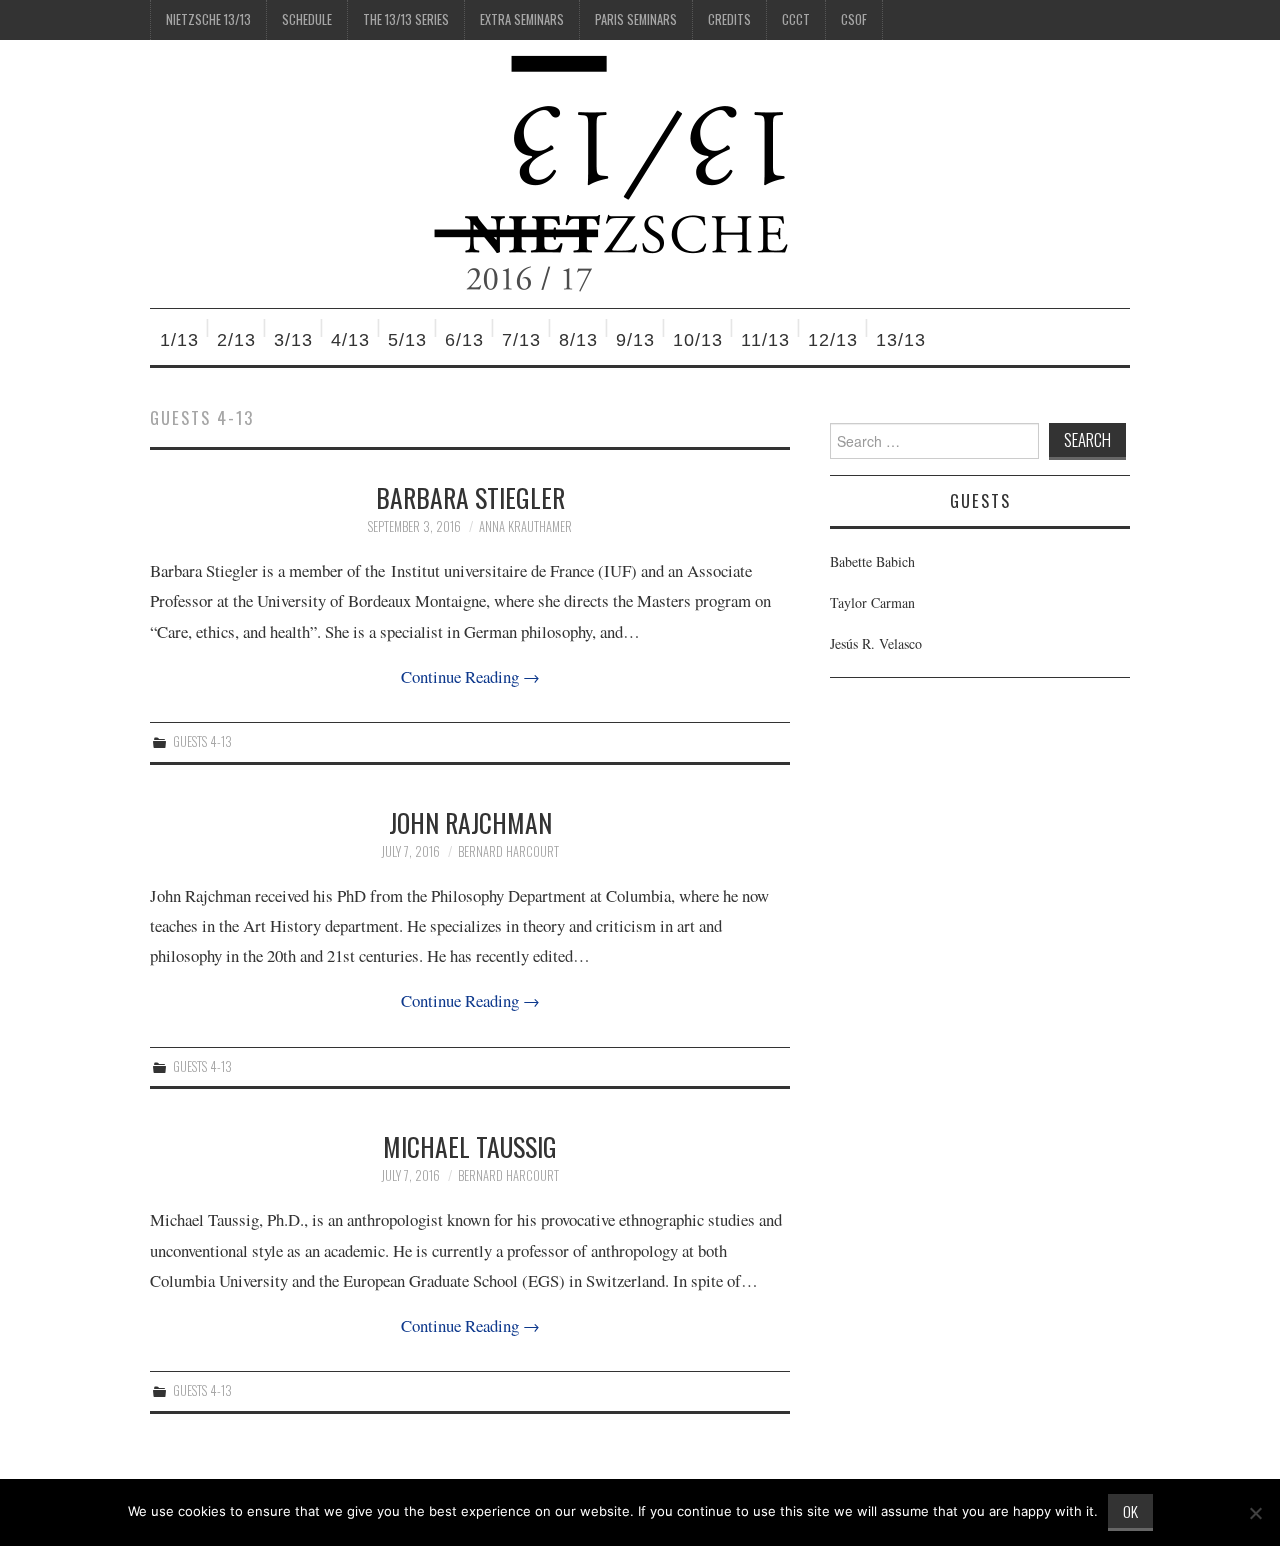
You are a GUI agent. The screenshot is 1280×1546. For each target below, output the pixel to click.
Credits (729, 19)
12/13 (833, 340)
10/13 (698, 340)
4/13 (350, 340)
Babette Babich (872, 561)
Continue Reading (470, 676)
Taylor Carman (872, 602)
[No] (1255, 1513)
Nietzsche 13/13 (208, 19)
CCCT (796, 19)
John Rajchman (470, 822)
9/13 (635, 340)
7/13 (521, 340)
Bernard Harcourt (508, 851)
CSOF (854, 19)
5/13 (407, 340)
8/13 (578, 340)
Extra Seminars (522, 19)
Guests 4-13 (202, 741)
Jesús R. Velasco (876, 643)
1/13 (179, 340)
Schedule (307, 19)
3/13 (293, 340)
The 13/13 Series (406, 19)
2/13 (236, 340)
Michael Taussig (470, 1146)
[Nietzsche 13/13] (621, 171)
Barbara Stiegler (470, 497)
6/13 (464, 340)
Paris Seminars (636, 19)
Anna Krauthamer (525, 526)
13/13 (901, 340)
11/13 (765, 340)
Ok (1130, 1511)
